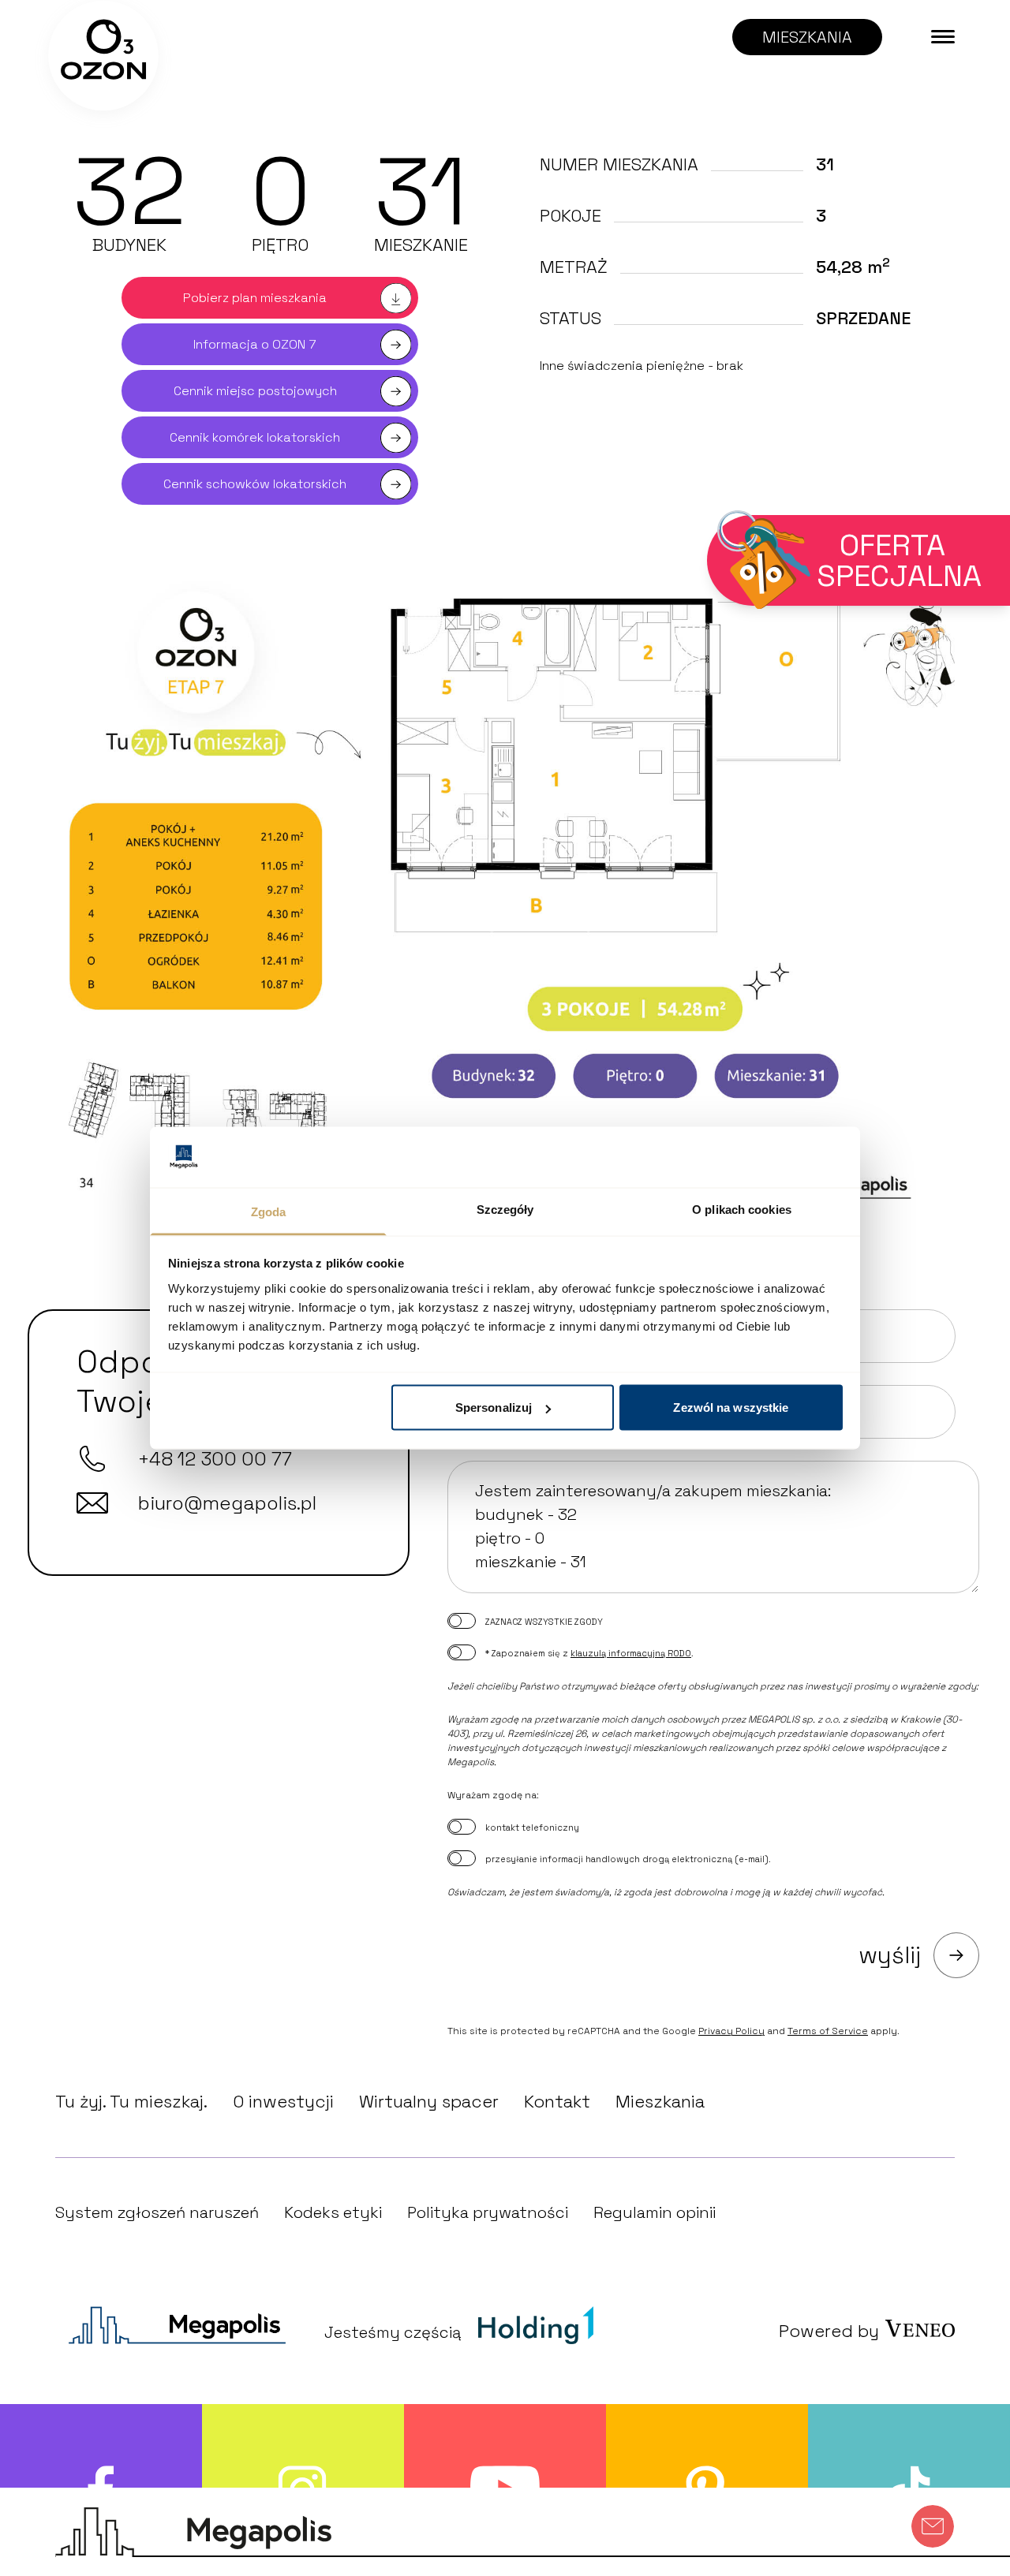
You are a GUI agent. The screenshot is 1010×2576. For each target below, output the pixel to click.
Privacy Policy (731, 2031)
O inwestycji (283, 2101)
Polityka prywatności (488, 2212)
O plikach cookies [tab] (742, 1209)
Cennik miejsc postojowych (255, 391)
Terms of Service (828, 2031)
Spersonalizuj (494, 1407)
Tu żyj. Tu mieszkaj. (131, 2101)
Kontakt (557, 2101)
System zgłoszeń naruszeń (157, 2212)
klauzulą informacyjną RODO (631, 1653)
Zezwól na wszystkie (731, 1407)
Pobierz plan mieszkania (255, 298)
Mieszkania (660, 2101)
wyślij (890, 1955)
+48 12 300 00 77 (215, 1459)
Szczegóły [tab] (505, 1209)
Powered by (829, 2331)
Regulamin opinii (655, 2212)
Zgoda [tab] (269, 1211)
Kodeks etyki (333, 2212)
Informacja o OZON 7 (255, 344)
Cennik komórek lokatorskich (255, 437)
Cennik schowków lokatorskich (255, 484)
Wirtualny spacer (429, 2101)
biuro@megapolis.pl (227, 1503)
